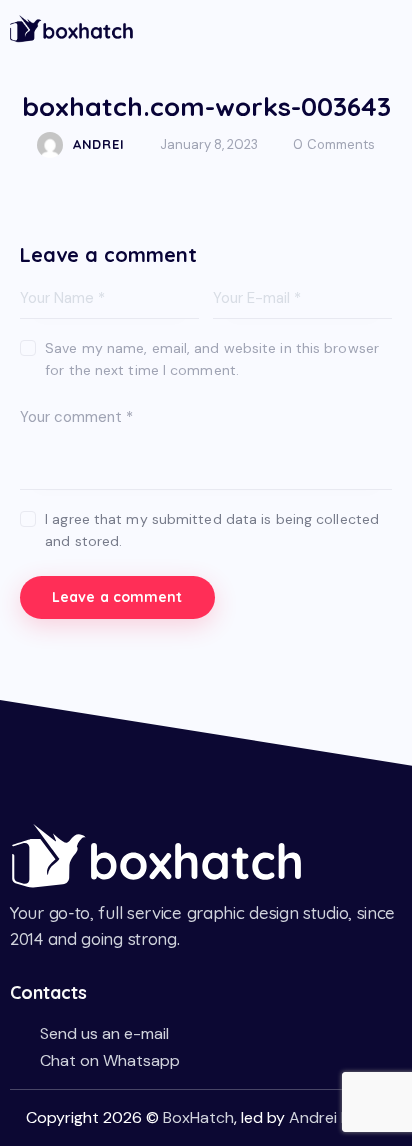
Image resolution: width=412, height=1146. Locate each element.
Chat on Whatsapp (110, 1060)
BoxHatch (198, 1117)
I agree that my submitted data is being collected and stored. (212, 530)
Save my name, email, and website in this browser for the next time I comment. (212, 359)
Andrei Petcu (336, 1117)
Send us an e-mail (104, 1033)
